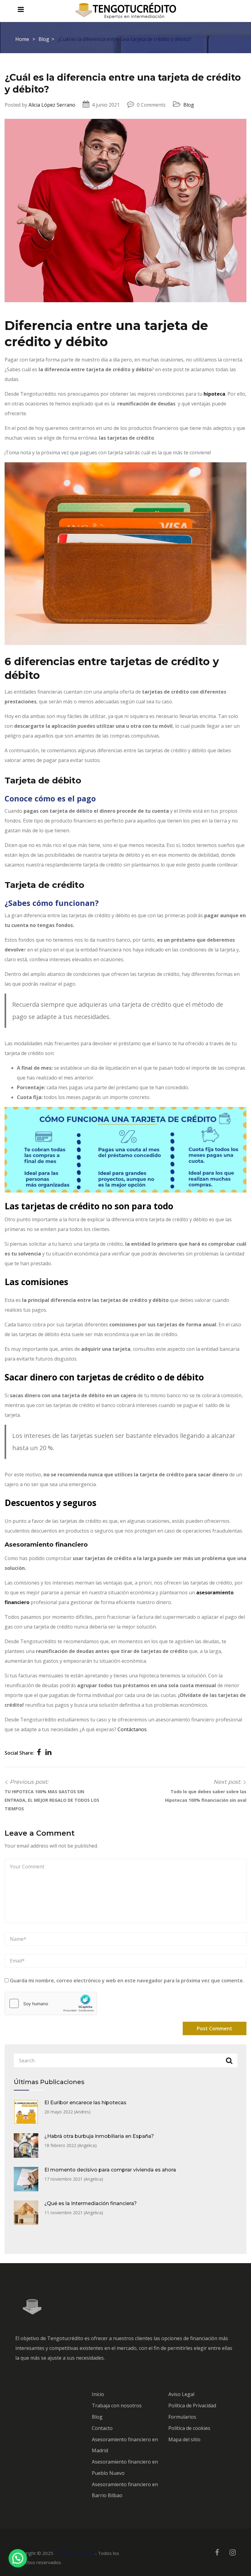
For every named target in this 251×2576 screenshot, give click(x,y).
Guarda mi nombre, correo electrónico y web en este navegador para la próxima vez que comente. (127, 1981)
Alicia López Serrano (52, 105)
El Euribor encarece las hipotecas (85, 2103)
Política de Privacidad (192, 2406)
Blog (44, 39)
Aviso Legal (181, 2394)
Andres (82, 2112)
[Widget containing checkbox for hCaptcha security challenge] (51, 2003)
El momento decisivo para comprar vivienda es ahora (110, 2170)
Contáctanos (131, 1729)
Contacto (102, 2428)
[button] (18, 2558)
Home (22, 39)
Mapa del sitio (184, 2439)
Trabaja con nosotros (117, 2406)
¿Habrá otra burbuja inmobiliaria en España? (99, 2136)
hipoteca (214, 394)
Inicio (98, 2394)
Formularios (182, 2417)
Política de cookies (189, 2428)
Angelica (87, 2145)
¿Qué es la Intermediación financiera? (91, 2203)
